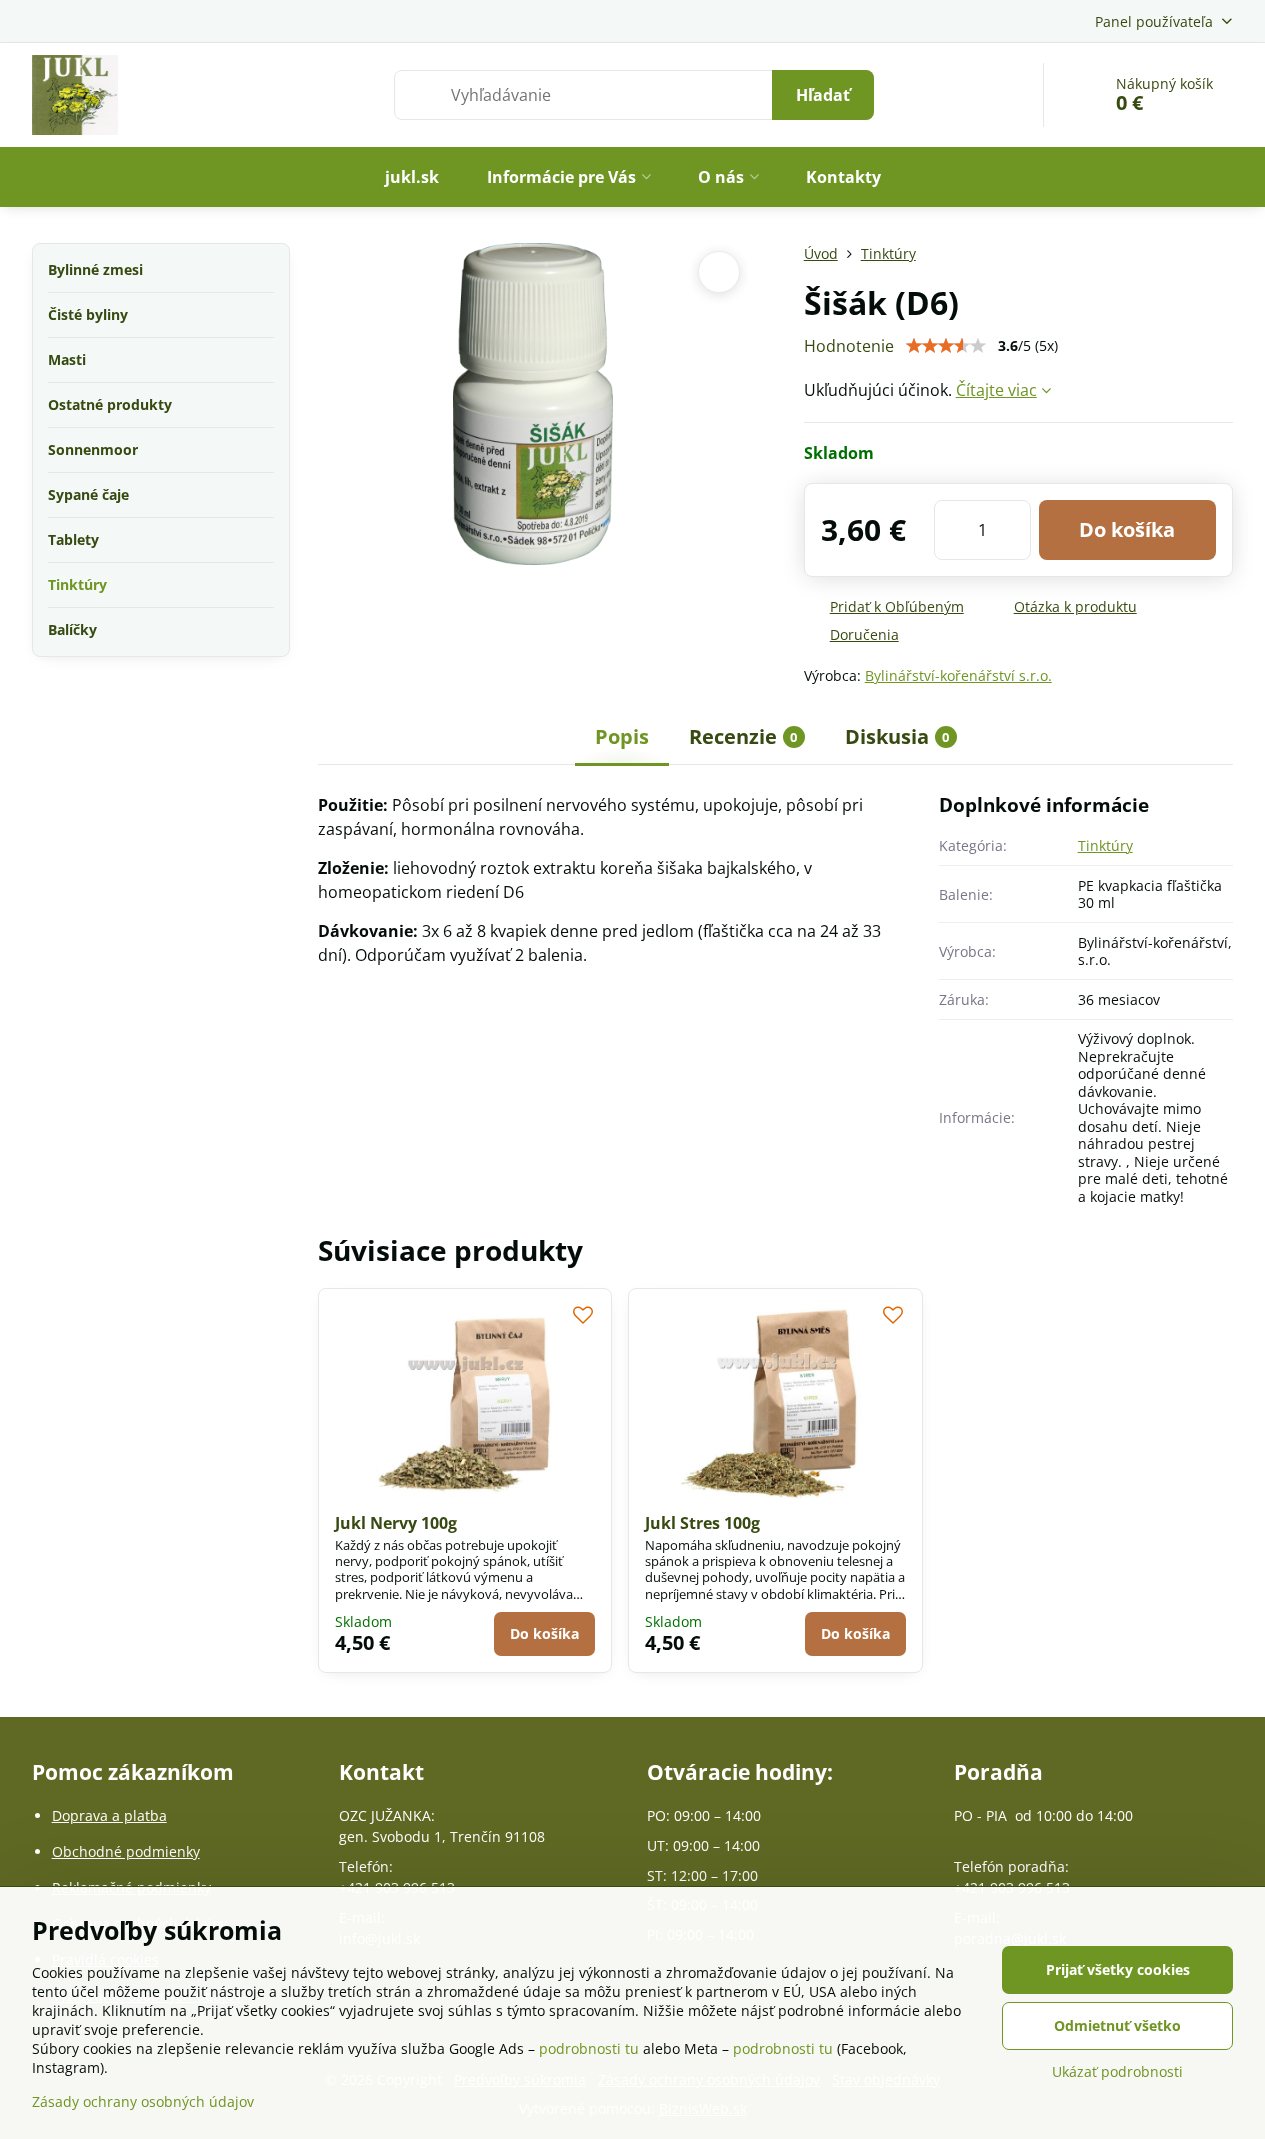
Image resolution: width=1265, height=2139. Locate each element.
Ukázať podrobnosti (1117, 2071)
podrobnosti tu (589, 2048)
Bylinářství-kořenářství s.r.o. (958, 675)
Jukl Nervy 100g (396, 1523)
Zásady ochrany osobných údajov (143, 2101)
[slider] (946, 346)
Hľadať (823, 95)
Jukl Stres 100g (702, 1523)
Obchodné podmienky (126, 1851)
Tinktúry (1105, 845)
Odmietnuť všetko (1117, 2025)
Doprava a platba (109, 1815)
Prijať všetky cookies (1118, 1969)
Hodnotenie (849, 346)
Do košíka (1127, 529)
